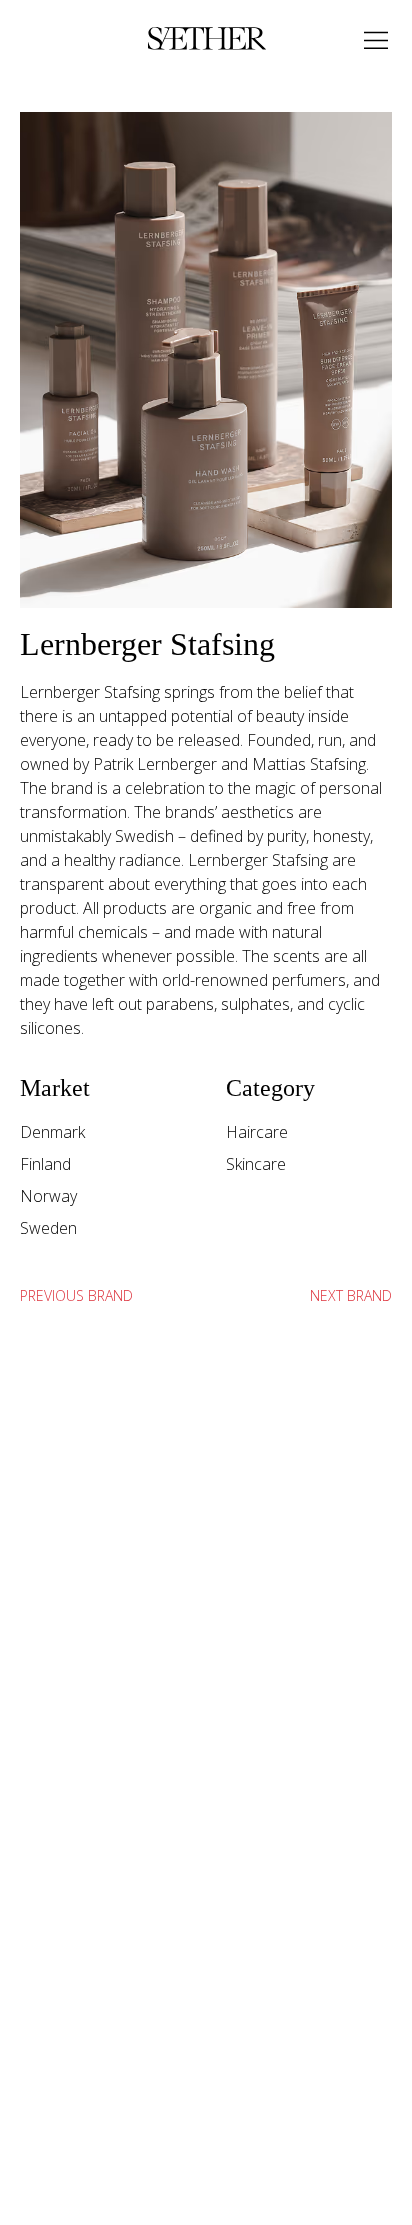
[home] (202, 40)
